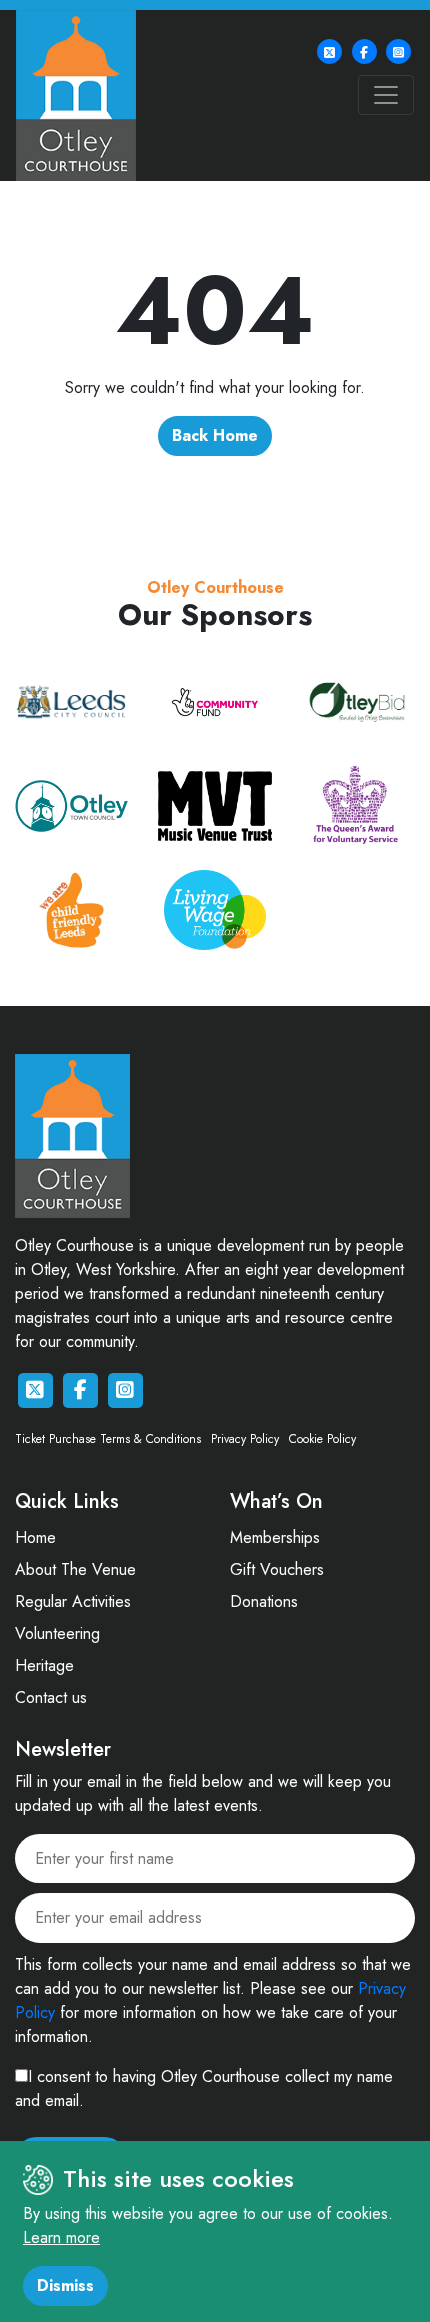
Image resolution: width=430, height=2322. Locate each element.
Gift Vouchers (277, 1569)
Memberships (275, 1537)
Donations (264, 1601)
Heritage (44, 1665)
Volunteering (57, 1633)
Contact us (51, 1697)
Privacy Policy (245, 1439)
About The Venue (75, 1569)
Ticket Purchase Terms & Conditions (108, 1439)
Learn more (61, 2237)
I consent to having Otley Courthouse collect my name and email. (204, 2088)
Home (35, 1537)
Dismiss (65, 2285)
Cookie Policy (322, 1439)
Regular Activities (73, 1601)
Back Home (215, 435)
